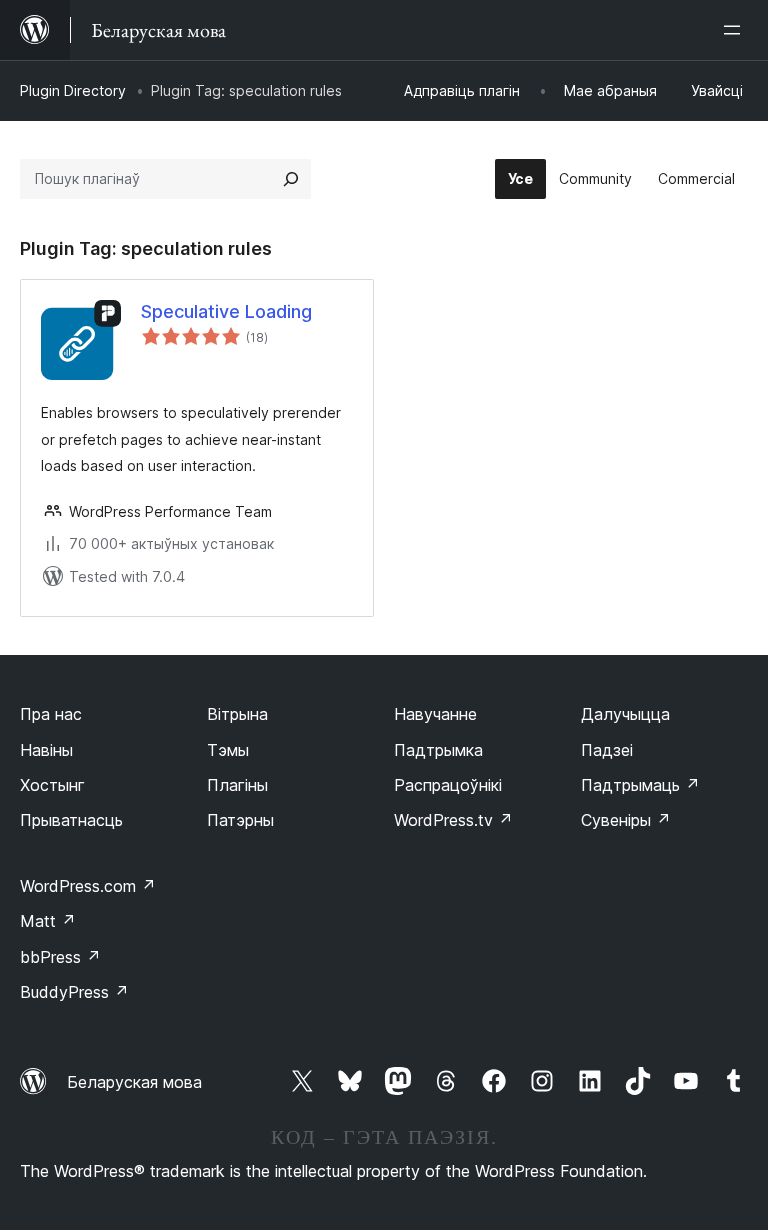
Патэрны (240, 820)
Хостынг (52, 785)
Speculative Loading (226, 311)
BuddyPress (74, 992)
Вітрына (237, 714)
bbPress (60, 957)
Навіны (46, 750)
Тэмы (228, 750)
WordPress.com (88, 886)
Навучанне (435, 714)
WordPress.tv (453, 820)
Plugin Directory (73, 90)
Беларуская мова (134, 1082)
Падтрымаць (640, 785)
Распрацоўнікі (448, 785)
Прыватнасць (71, 820)
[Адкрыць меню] (736, 30)
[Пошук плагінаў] (291, 179)
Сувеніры (626, 820)
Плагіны (237, 785)
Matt (48, 921)
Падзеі (607, 750)
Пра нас (51, 714)
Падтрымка (438, 750)
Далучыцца (625, 714)
